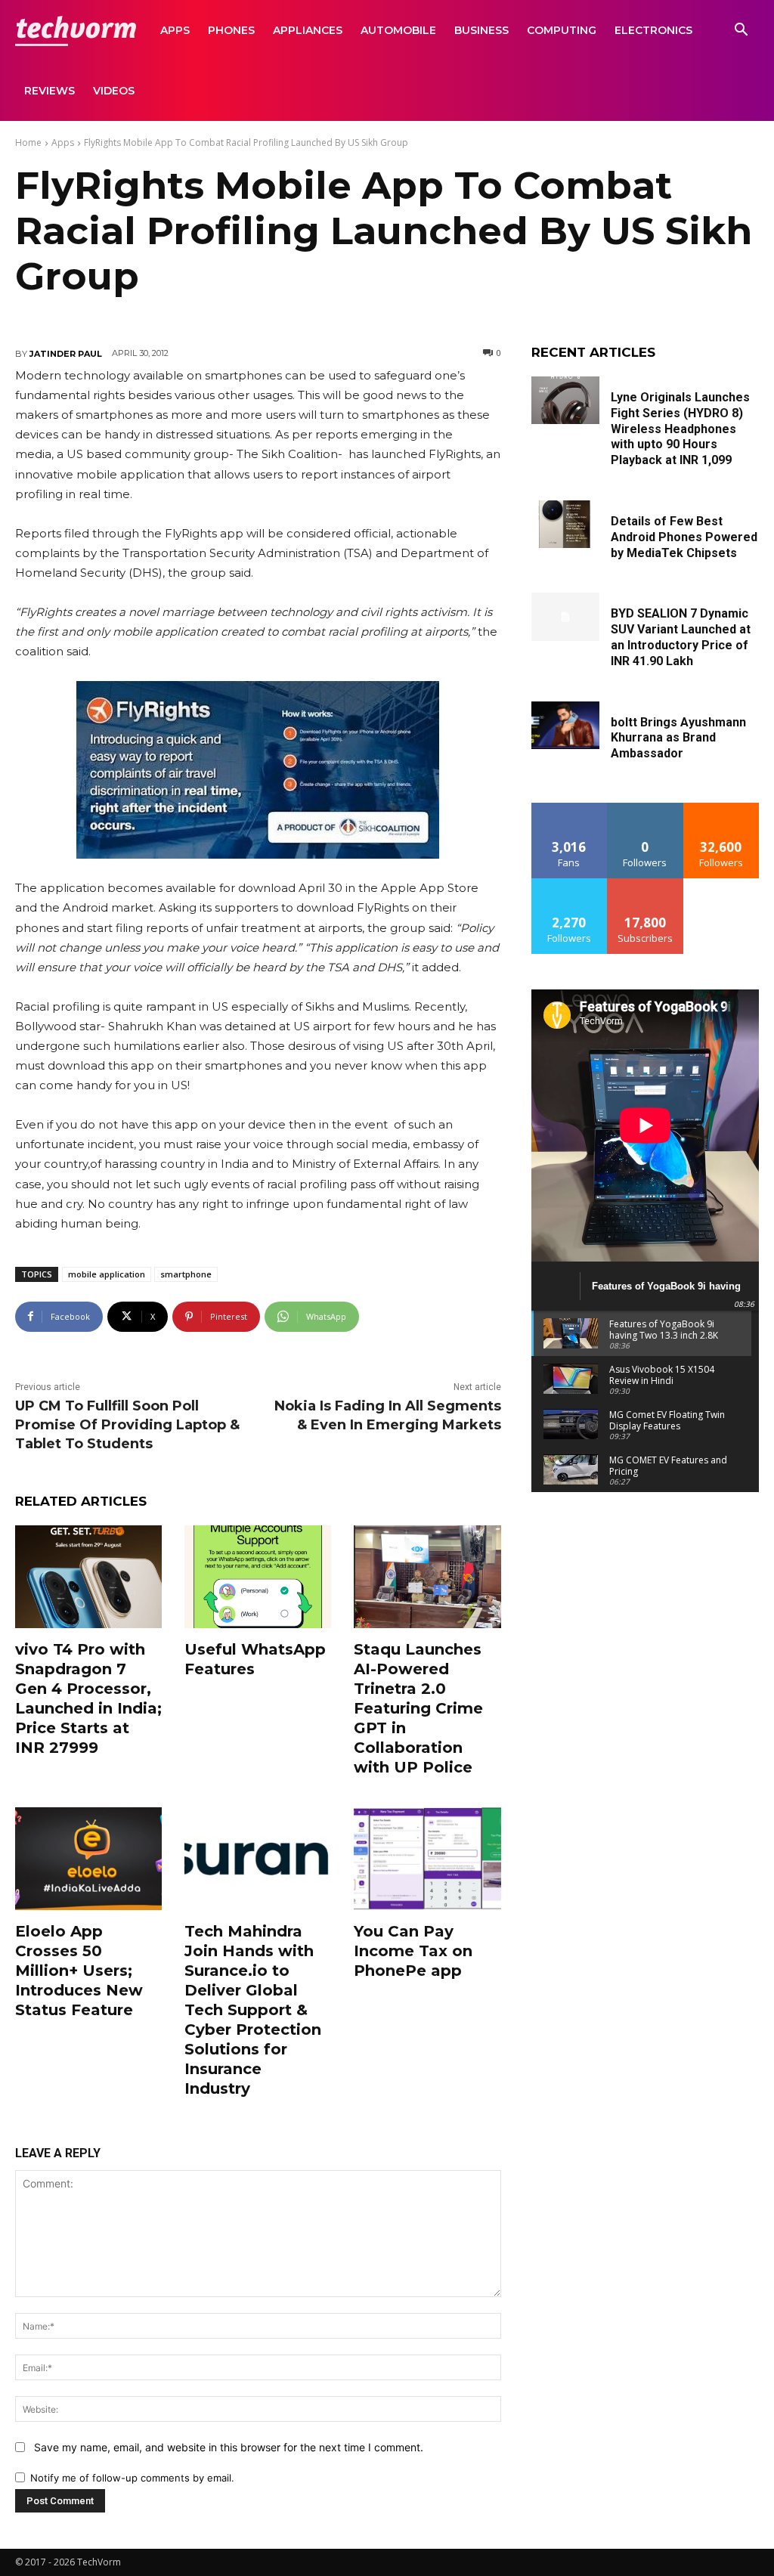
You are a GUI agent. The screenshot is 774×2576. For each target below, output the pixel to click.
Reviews (50, 91)
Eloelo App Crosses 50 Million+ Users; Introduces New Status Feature (79, 1971)
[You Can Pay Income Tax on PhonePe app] (427, 1859)
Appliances (308, 30)
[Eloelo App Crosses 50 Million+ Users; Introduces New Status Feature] (88, 1859)
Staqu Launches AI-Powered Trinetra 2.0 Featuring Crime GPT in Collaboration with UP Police (418, 1708)
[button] (741, 31)
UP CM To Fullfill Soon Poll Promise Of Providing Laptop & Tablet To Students (127, 1425)
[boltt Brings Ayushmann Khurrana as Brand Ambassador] (565, 725)
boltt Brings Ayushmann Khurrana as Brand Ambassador (678, 738)
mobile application (107, 1274)
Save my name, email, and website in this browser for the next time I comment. (229, 2447)
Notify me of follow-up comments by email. (132, 2478)
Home (28, 142)
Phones (231, 30)
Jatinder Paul (66, 354)
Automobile (398, 30)
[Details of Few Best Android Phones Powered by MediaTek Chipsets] (565, 524)
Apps (175, 30)
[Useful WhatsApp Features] (258, 1577)
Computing (562, 30)
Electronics (653, 30)
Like (570, 808)
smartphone (186, 1274)
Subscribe (646, 884)
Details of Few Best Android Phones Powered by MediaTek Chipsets (684, 537)
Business (481, 30)
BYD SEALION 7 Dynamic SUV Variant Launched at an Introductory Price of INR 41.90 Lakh (681, 637)
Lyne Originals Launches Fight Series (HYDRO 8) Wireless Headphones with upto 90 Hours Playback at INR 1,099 (680, 429)
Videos (114, 91)
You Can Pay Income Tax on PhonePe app (413, 1951)
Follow (645, 808)
